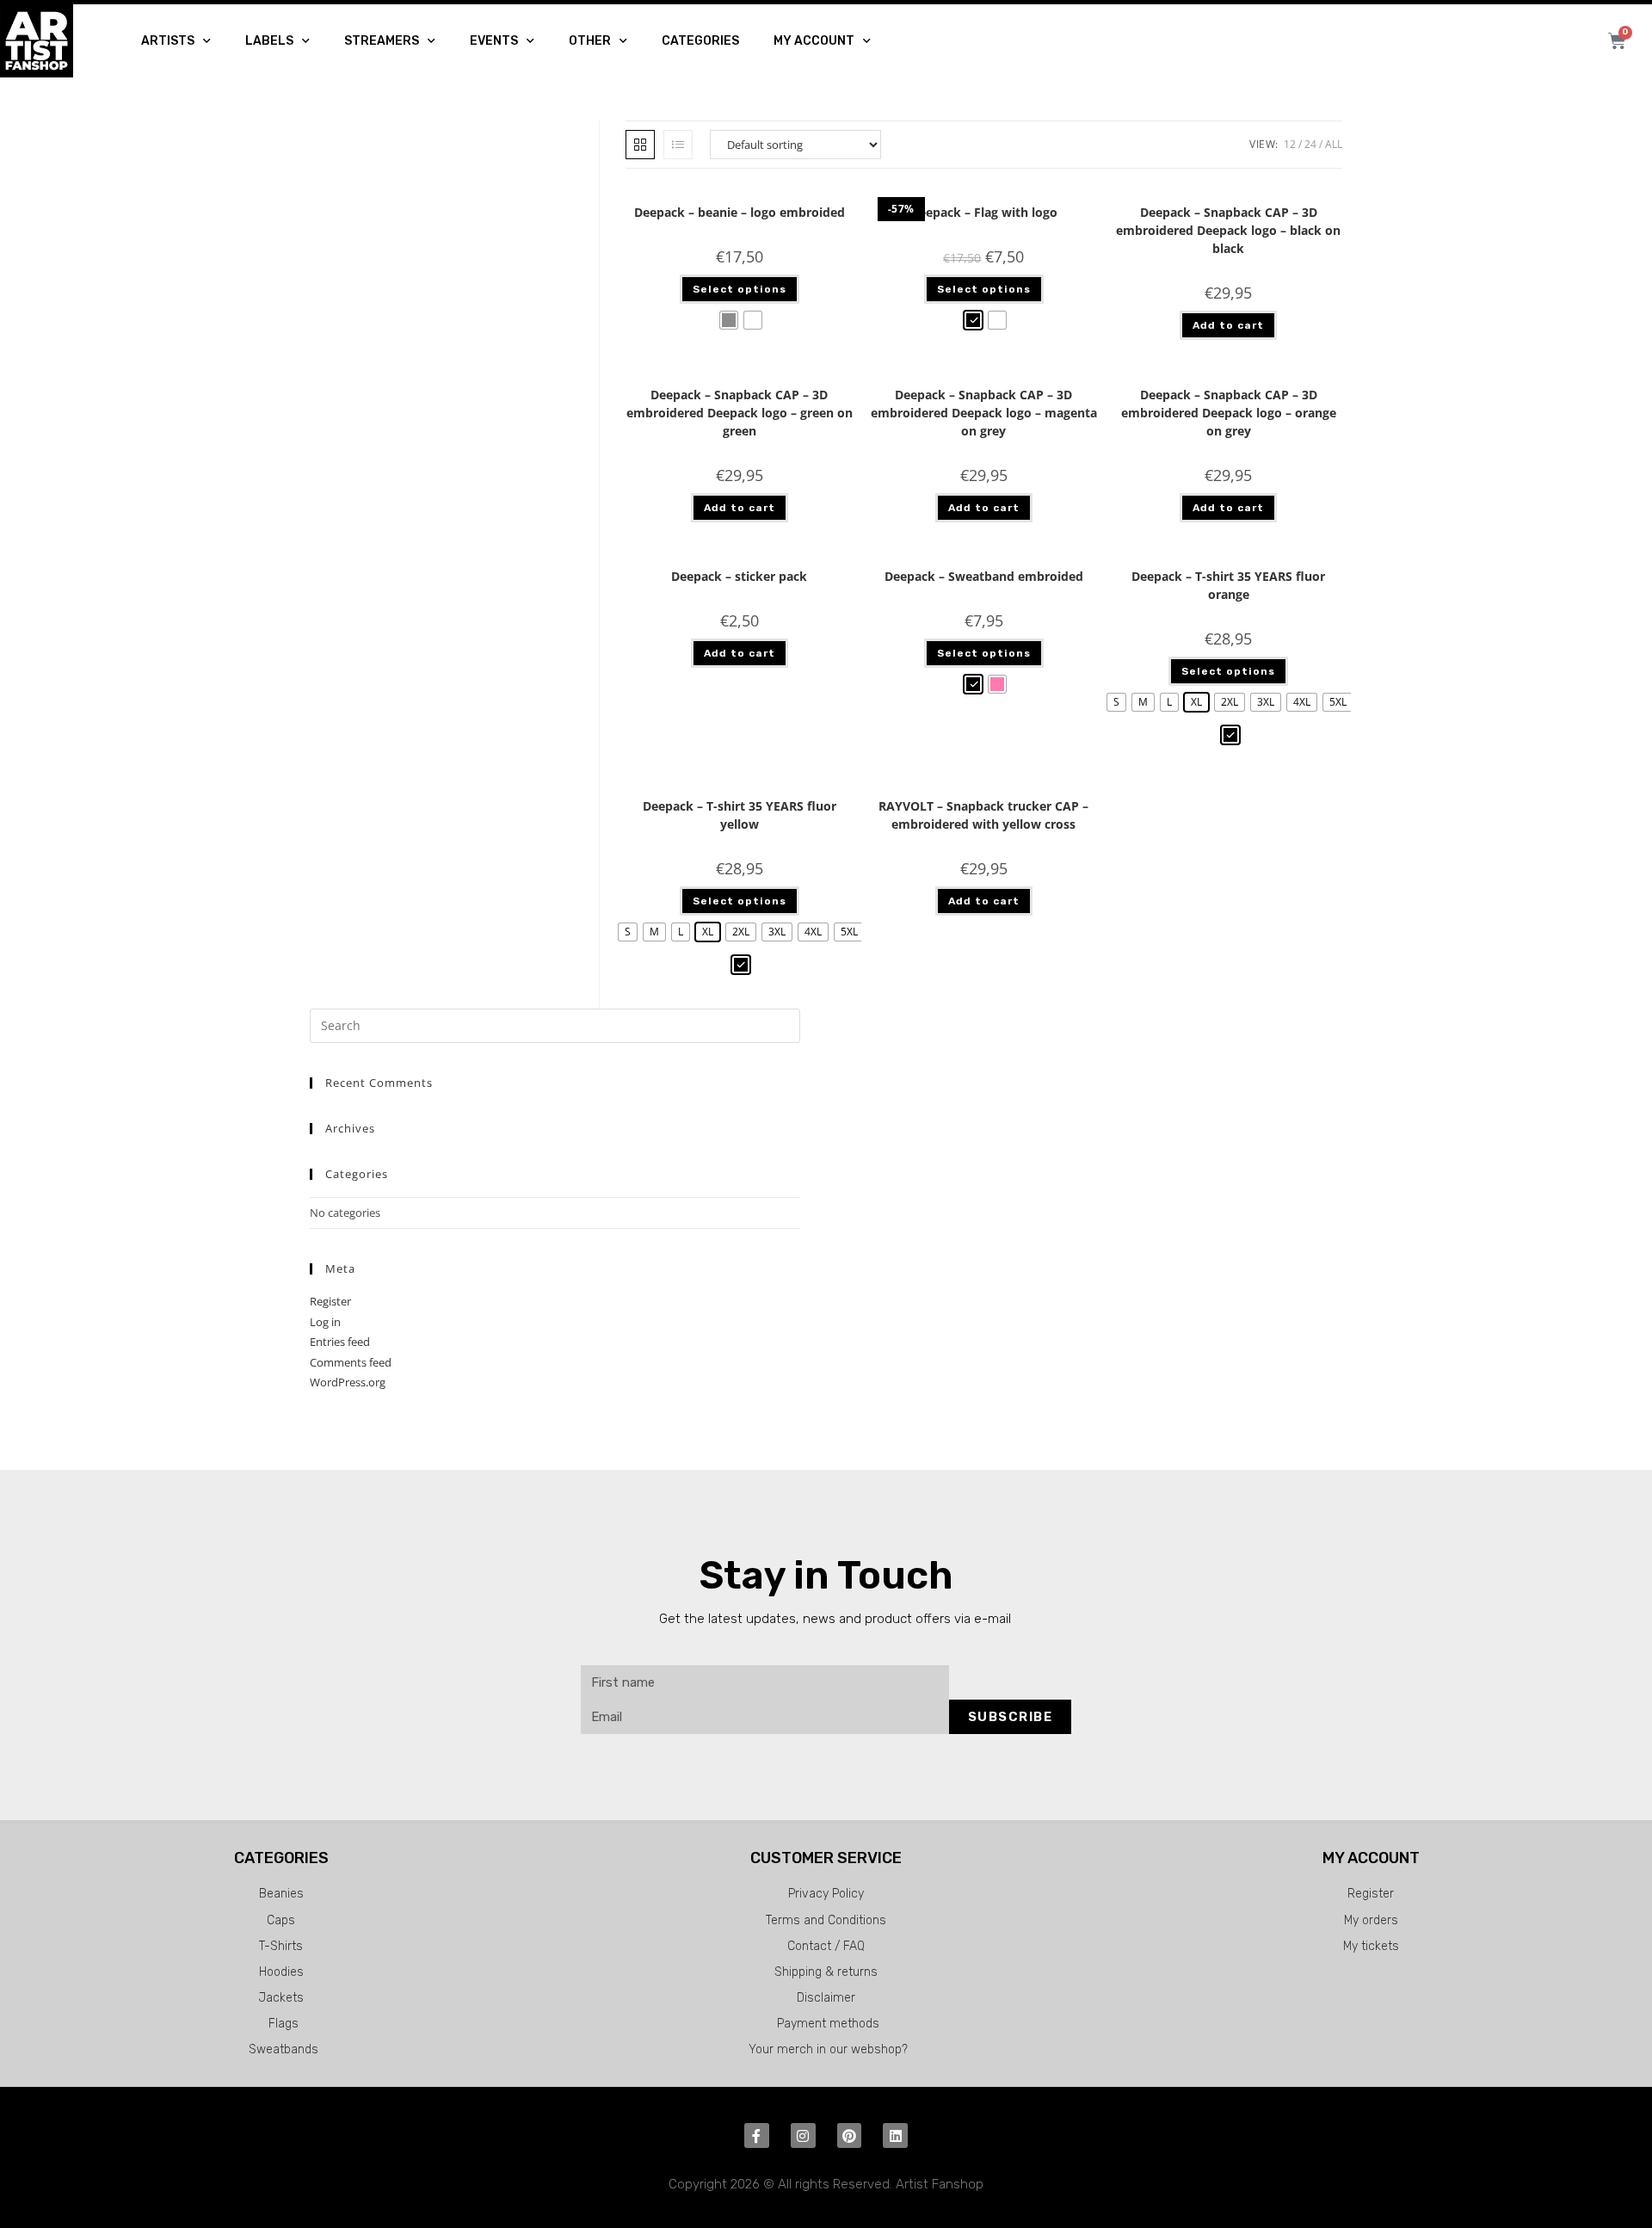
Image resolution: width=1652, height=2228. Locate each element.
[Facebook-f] (757, 2135)
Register (330, 1301)
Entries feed (340, 1342)
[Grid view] (640, 145)
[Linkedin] (895, 2135)
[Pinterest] (850, 2135)
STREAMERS (382, 41)
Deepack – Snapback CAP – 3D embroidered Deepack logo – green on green (740, 413)
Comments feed (351, 1362)
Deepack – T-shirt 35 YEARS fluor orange (1228, 585)
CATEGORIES (700, 41)
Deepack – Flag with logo (984, 212)
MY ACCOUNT (814, 41)
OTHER (590, 41)
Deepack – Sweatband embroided (984, 576)
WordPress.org (348, 1382)
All (1334, 144)
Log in (325, 1322)
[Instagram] (803, 2135)
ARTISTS (168, 41)
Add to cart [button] (1228, 325)
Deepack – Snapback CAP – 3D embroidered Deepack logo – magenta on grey (984, 413)
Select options (740, 289)
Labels (269, 41)
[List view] (678, 145)
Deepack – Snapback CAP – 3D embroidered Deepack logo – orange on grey (1229, 413)
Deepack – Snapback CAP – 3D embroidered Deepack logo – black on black (1228, 230)
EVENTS (494, 41)
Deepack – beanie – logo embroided (740, 212)
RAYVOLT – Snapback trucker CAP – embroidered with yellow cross (983, 815)
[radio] (729, 320)
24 (1310, 144)
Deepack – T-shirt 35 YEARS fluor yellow (740, 815)
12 (1290, 144)
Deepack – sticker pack (739, 576)
